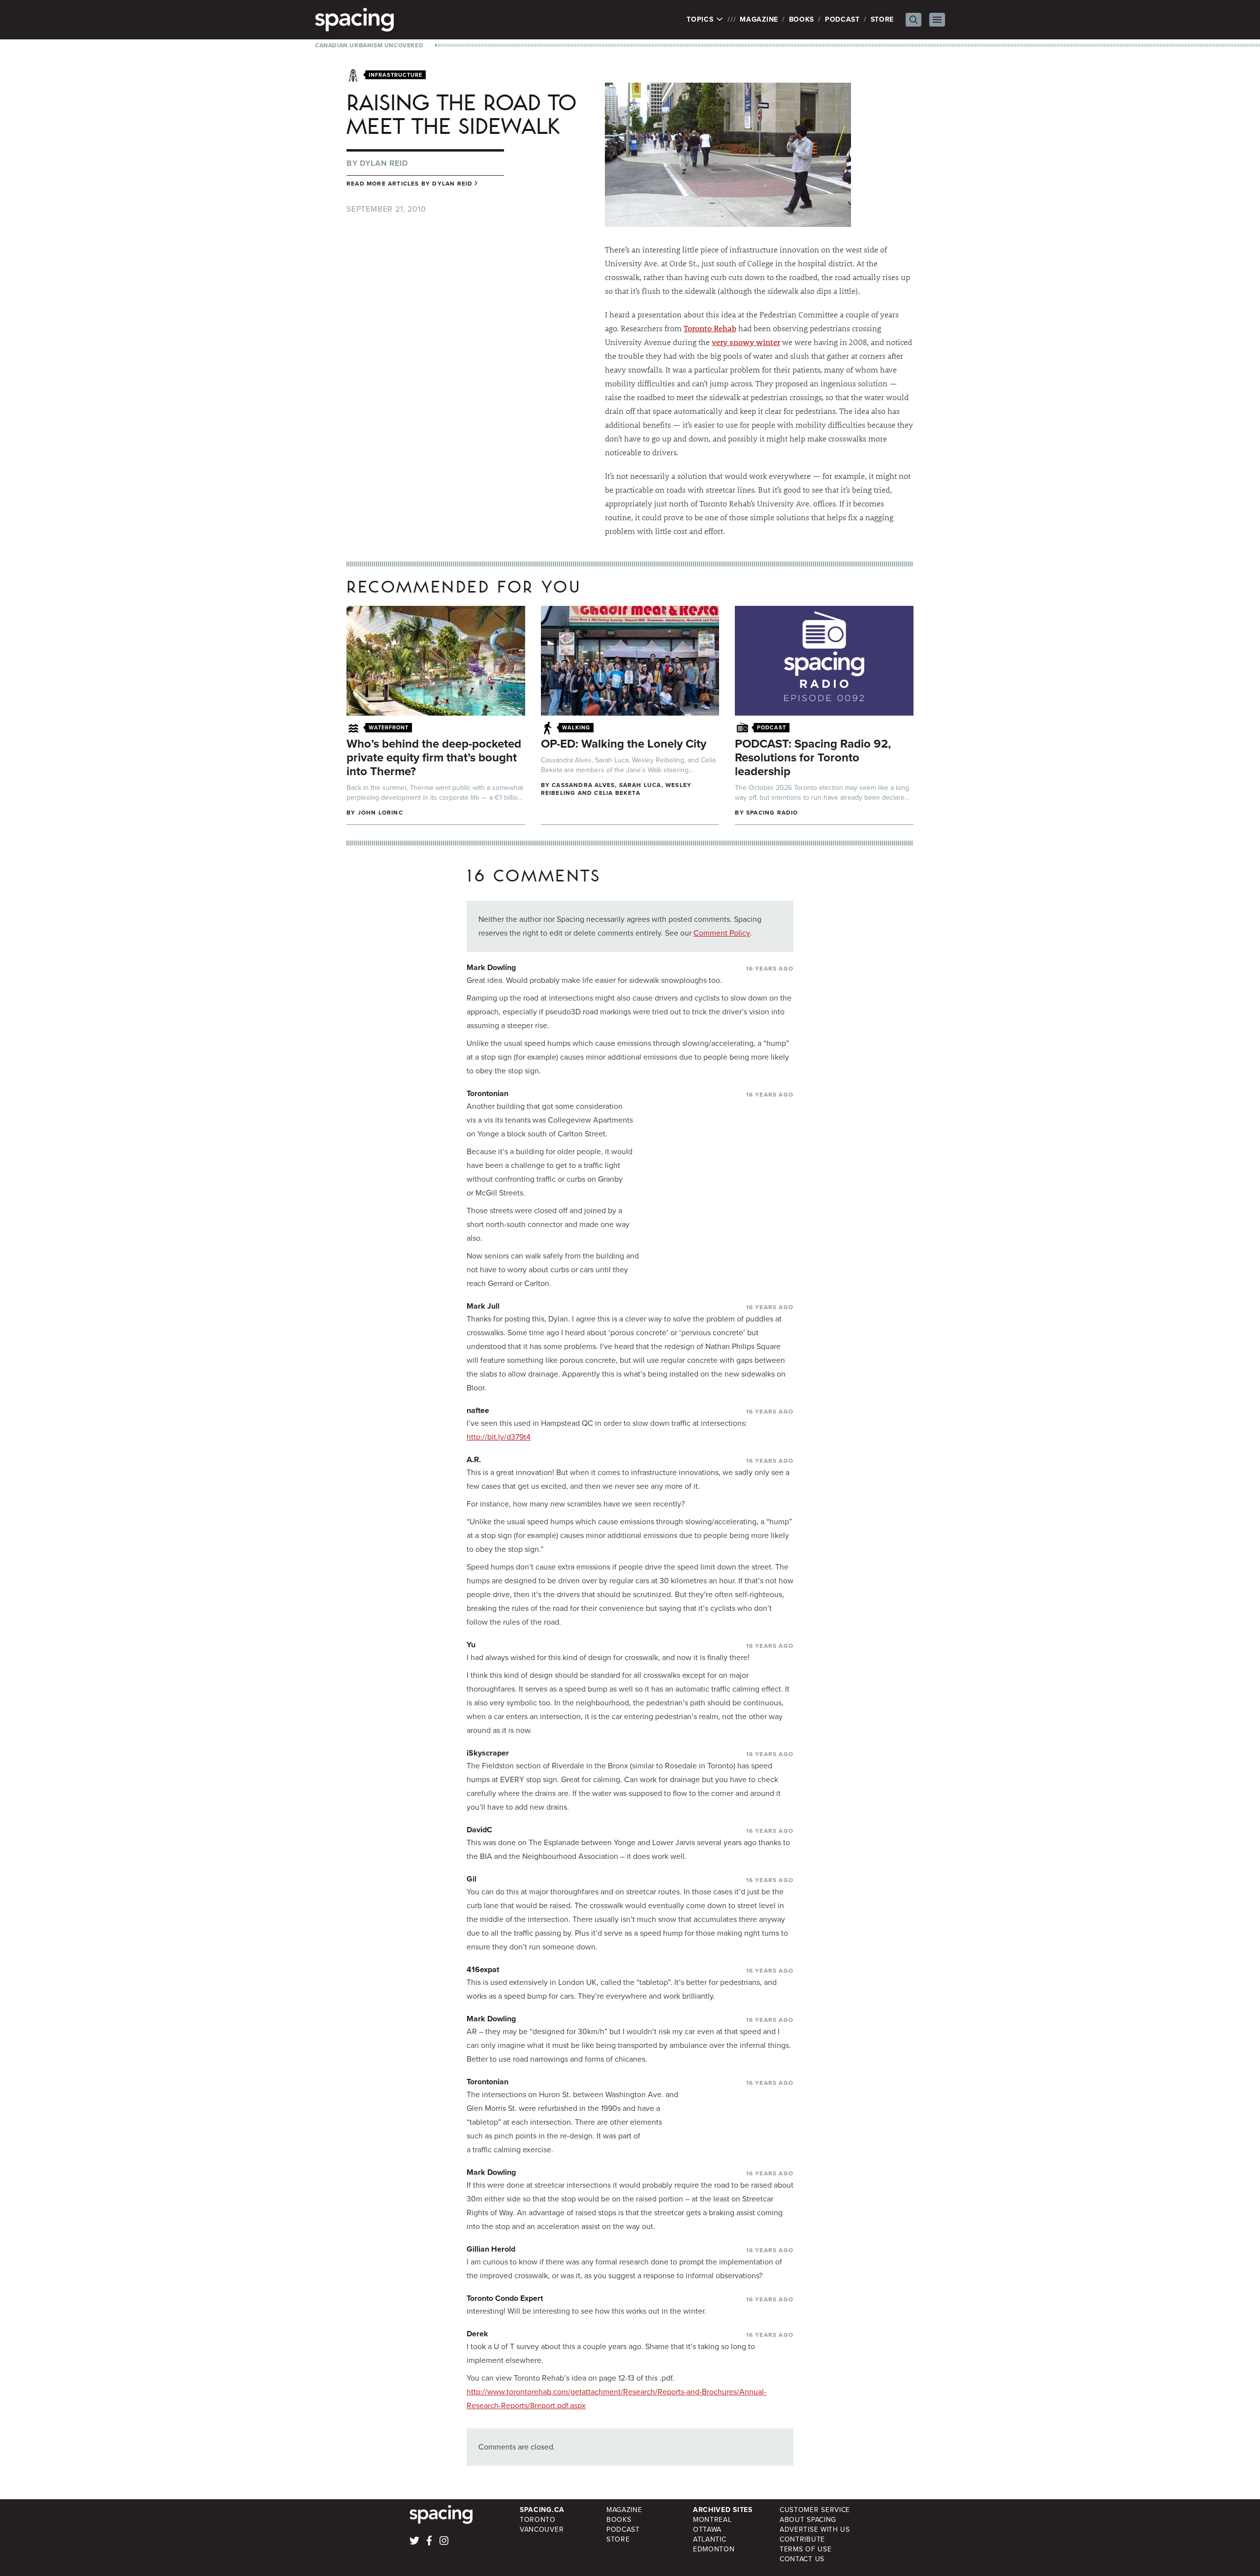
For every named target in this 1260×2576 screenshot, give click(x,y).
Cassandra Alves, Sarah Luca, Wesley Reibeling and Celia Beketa (616, 789)
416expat (483, 1969)
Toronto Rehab (710, 328)
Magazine (759, 19)
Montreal (712, 2520)
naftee (478, 1410)
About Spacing (808, 2520)
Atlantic (710, 2539)
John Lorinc (380, 813)
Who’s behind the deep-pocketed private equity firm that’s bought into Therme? (434, 757)
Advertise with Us (815, 2529)
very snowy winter (746, 342)
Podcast (842, 19)
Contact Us (802, 2559)
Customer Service (815, 2510)
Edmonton (714, 2549)
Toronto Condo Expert (505, 2298)
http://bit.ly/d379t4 (499, 1437)
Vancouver (542, 2529)
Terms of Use (805, 2549)
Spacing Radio (772, 813)
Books (802, 19)
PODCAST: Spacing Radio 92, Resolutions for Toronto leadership (813, 757)
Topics (701, 20)
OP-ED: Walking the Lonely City (624, 744)
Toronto (538, 2520)
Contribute (802, 2539)
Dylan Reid (384, 163)
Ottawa (707, 2529)
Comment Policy (722, 933)
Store (882, 19)
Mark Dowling (491, 967)
